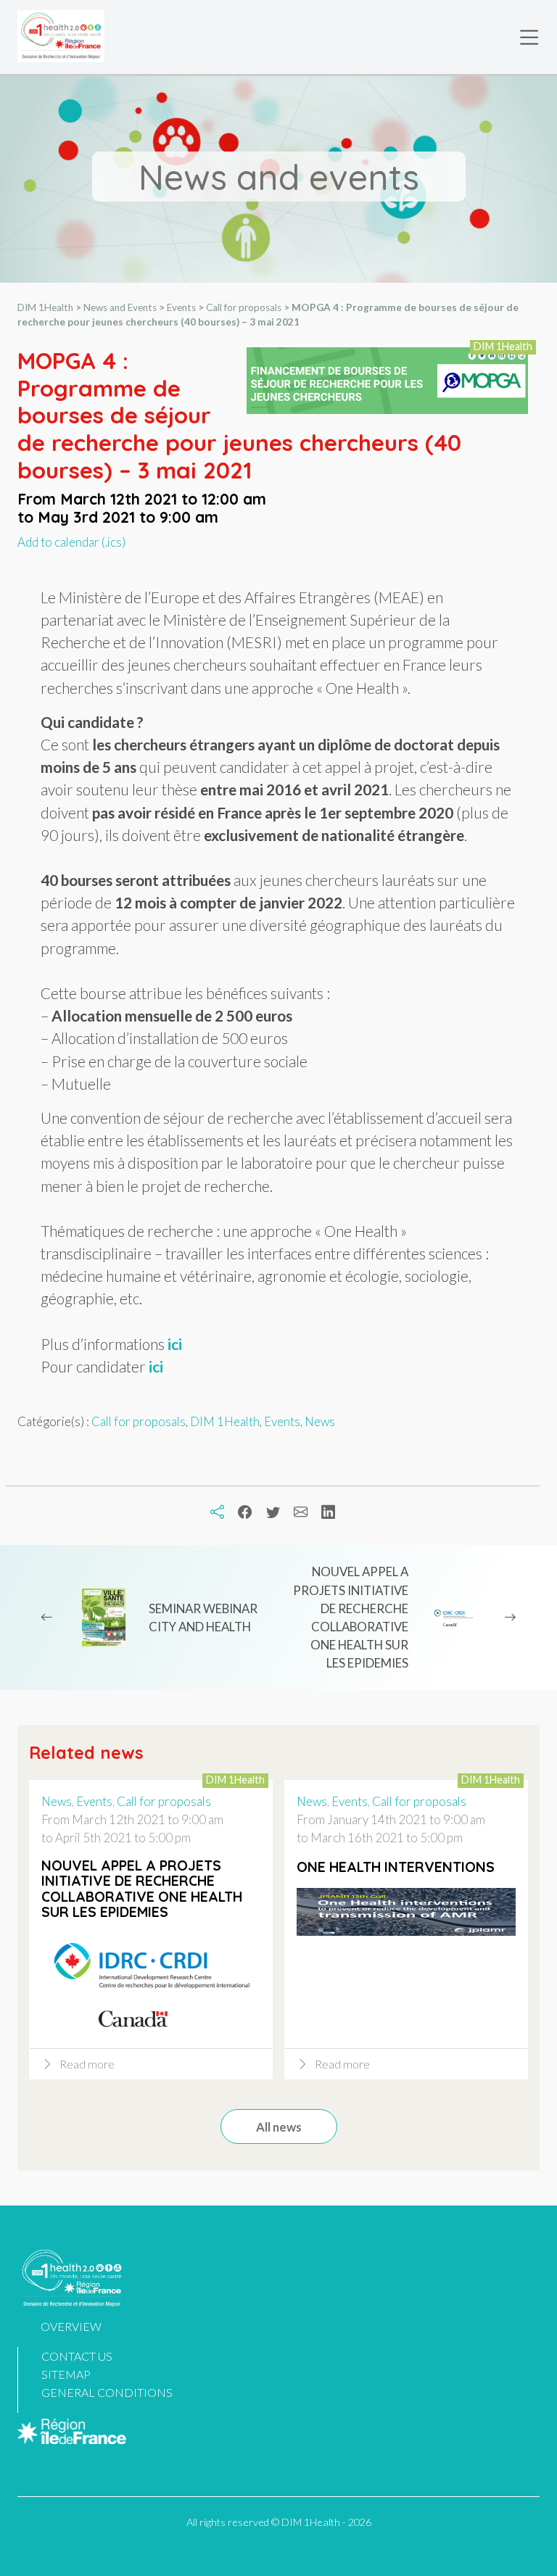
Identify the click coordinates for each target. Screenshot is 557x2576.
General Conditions (107, 2392)
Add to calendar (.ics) (71, 542)
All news (279, 2127)
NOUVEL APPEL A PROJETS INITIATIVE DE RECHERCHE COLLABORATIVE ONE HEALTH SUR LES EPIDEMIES (351, 1617)
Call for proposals (139, 1421)
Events (282, 1421)
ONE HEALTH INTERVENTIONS (396, 1867)
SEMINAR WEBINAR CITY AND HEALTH (203, 1618)
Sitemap (66, 2374)
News (320, 1421)
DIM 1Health (225, 1421)
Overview (71, 2326)
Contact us (77, 2356)
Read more (87, 2064)
